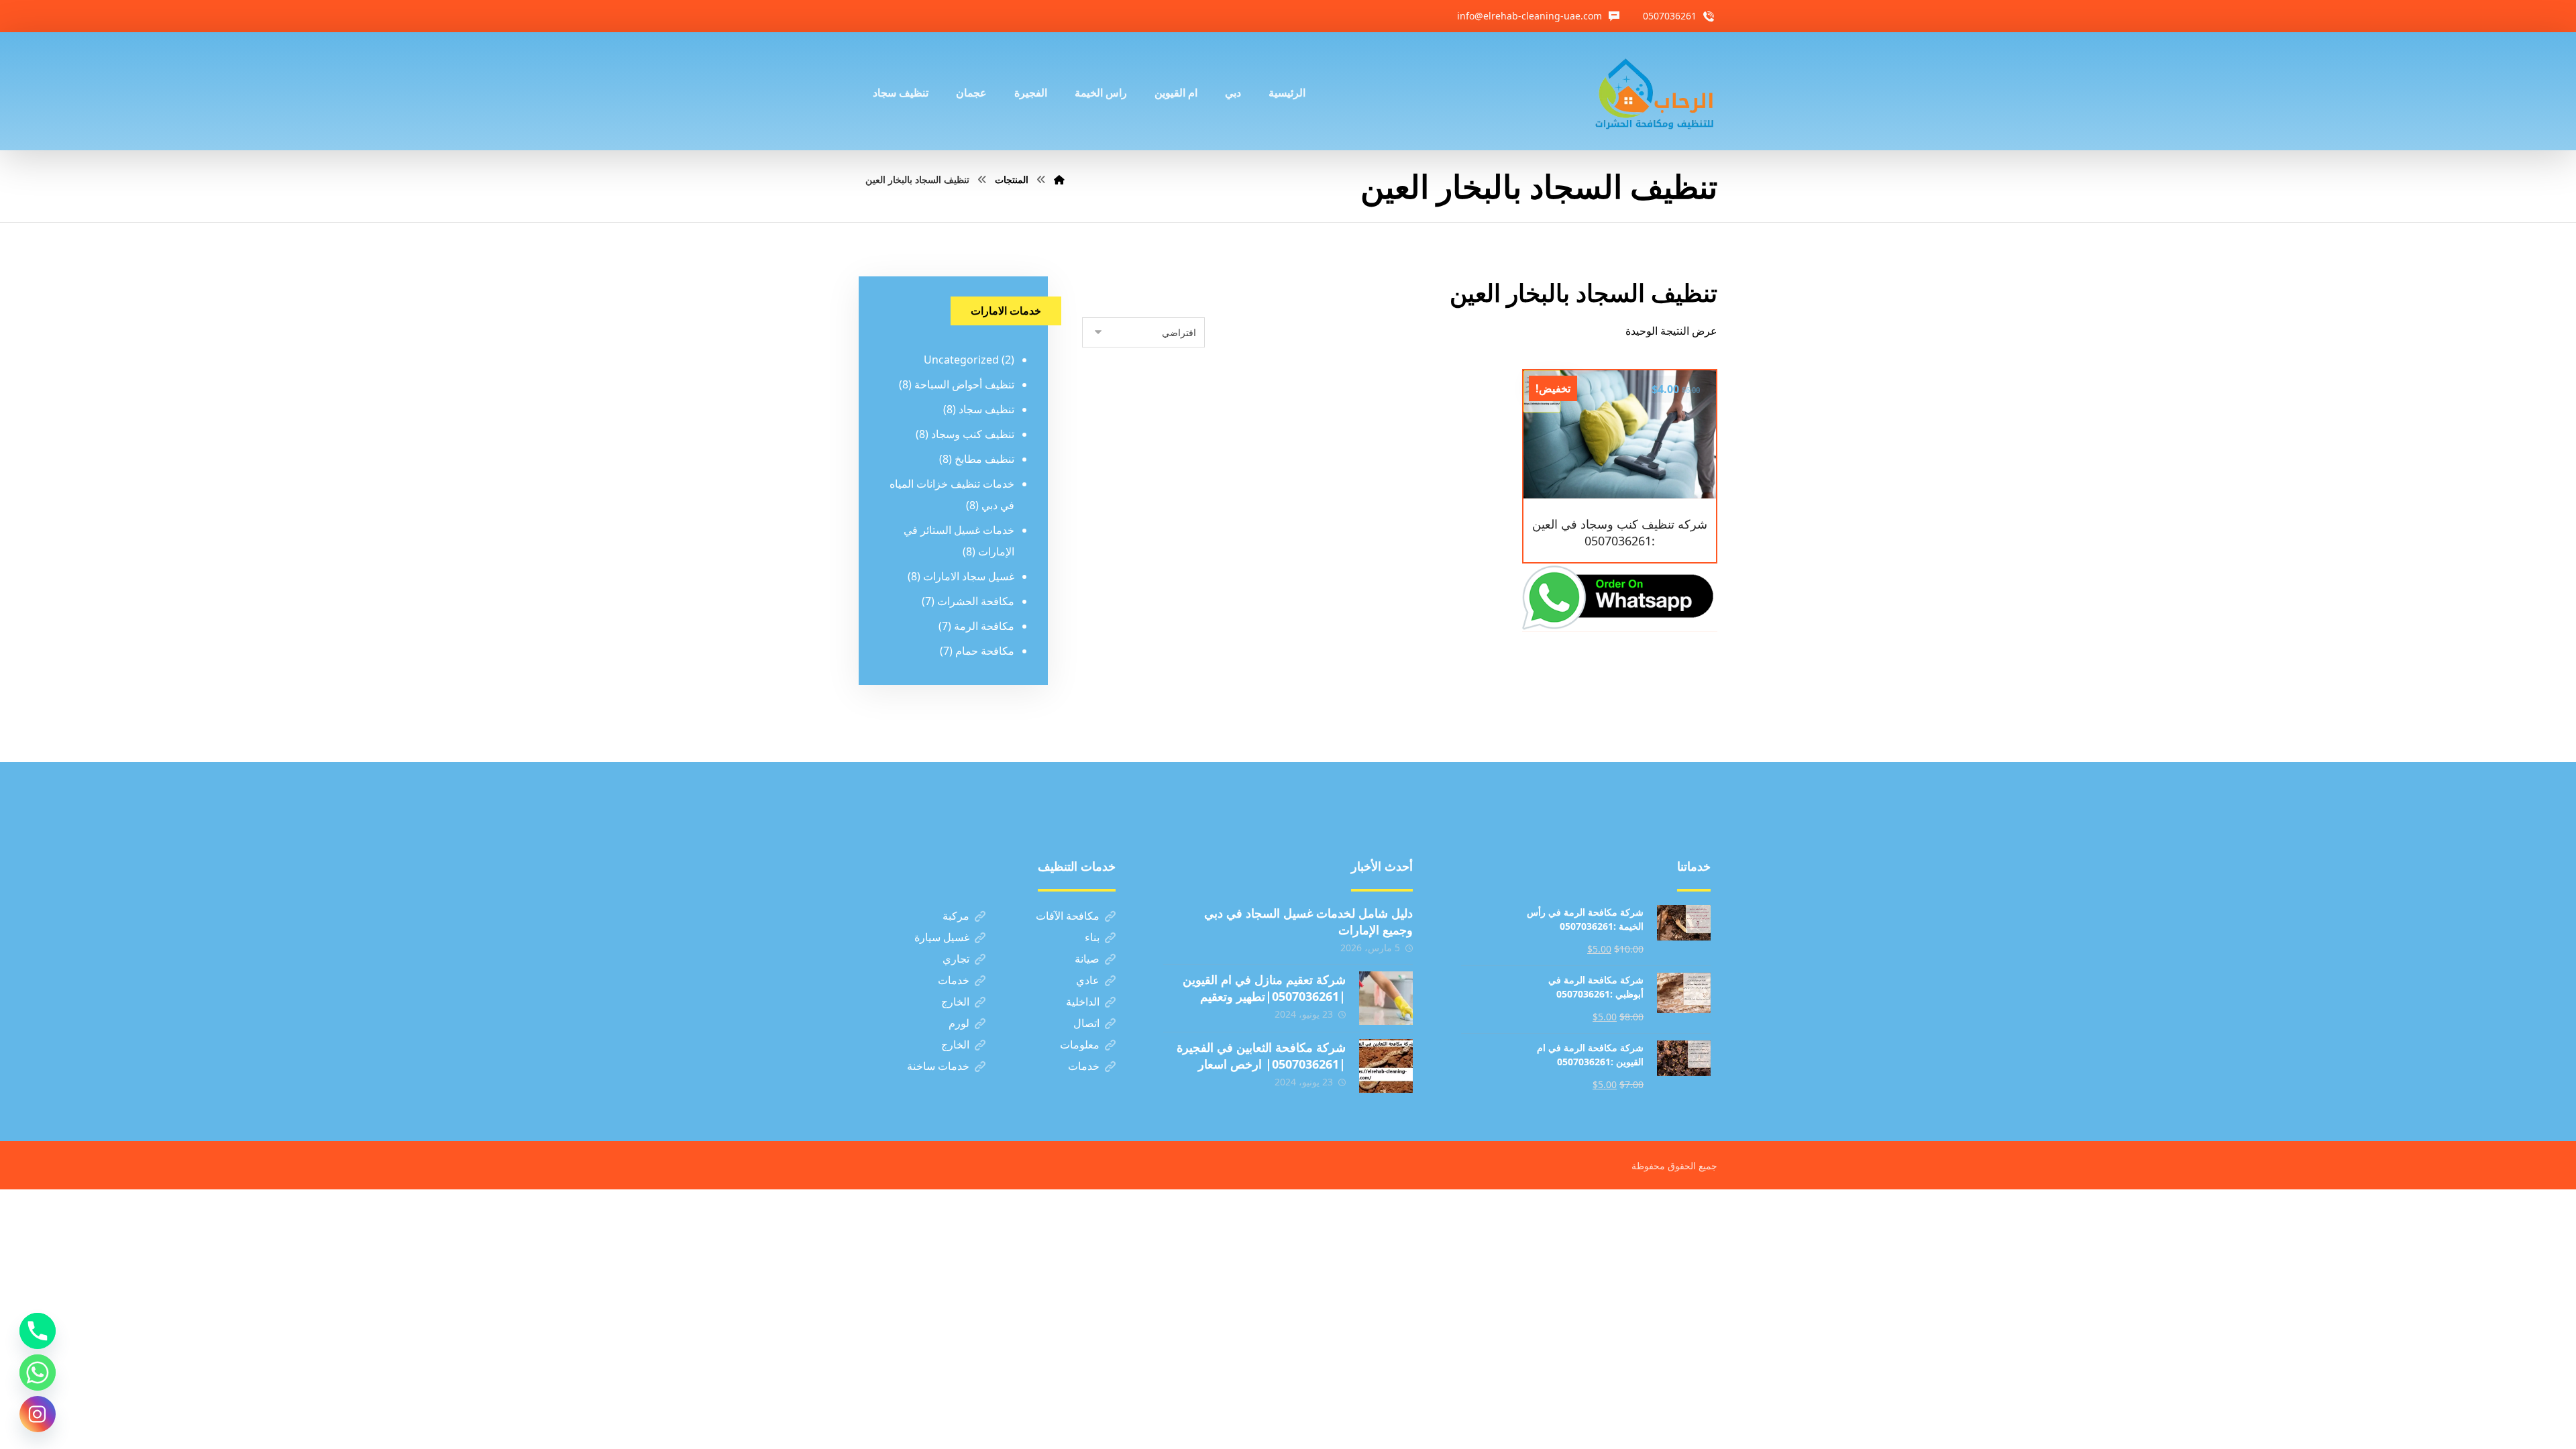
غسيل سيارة (942, 937)
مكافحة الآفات (1068, 916)
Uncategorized (961, 360)
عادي (1088, 980)
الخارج (955, 1002)
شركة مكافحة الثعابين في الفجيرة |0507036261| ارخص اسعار (1261, 1056)
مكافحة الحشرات (976, 601)
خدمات (954, 980)
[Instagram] (38, 1414)
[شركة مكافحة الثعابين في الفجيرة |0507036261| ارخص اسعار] (1386, 1066)
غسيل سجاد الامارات (969, 576)
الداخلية (1083, 1002)
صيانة (1087, 959)
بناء (1092, 937)
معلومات (1080, 1044)
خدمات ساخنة (938, 1066)
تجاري (956, 959)
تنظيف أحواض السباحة (964, 384)
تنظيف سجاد (986, 409)
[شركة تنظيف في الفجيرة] (1655, 91)
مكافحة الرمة (984, 626)
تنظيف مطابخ (984, 459)
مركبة (956, 916)
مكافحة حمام (985, 651)
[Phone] (38, 1331)
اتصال (1086, 1023)
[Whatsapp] (38, 1373)
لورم (959, 1023)
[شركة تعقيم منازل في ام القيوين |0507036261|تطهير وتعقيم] (1386, 998)
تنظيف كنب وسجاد (973, 434)
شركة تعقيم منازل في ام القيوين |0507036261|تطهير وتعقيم (1264, 988)
